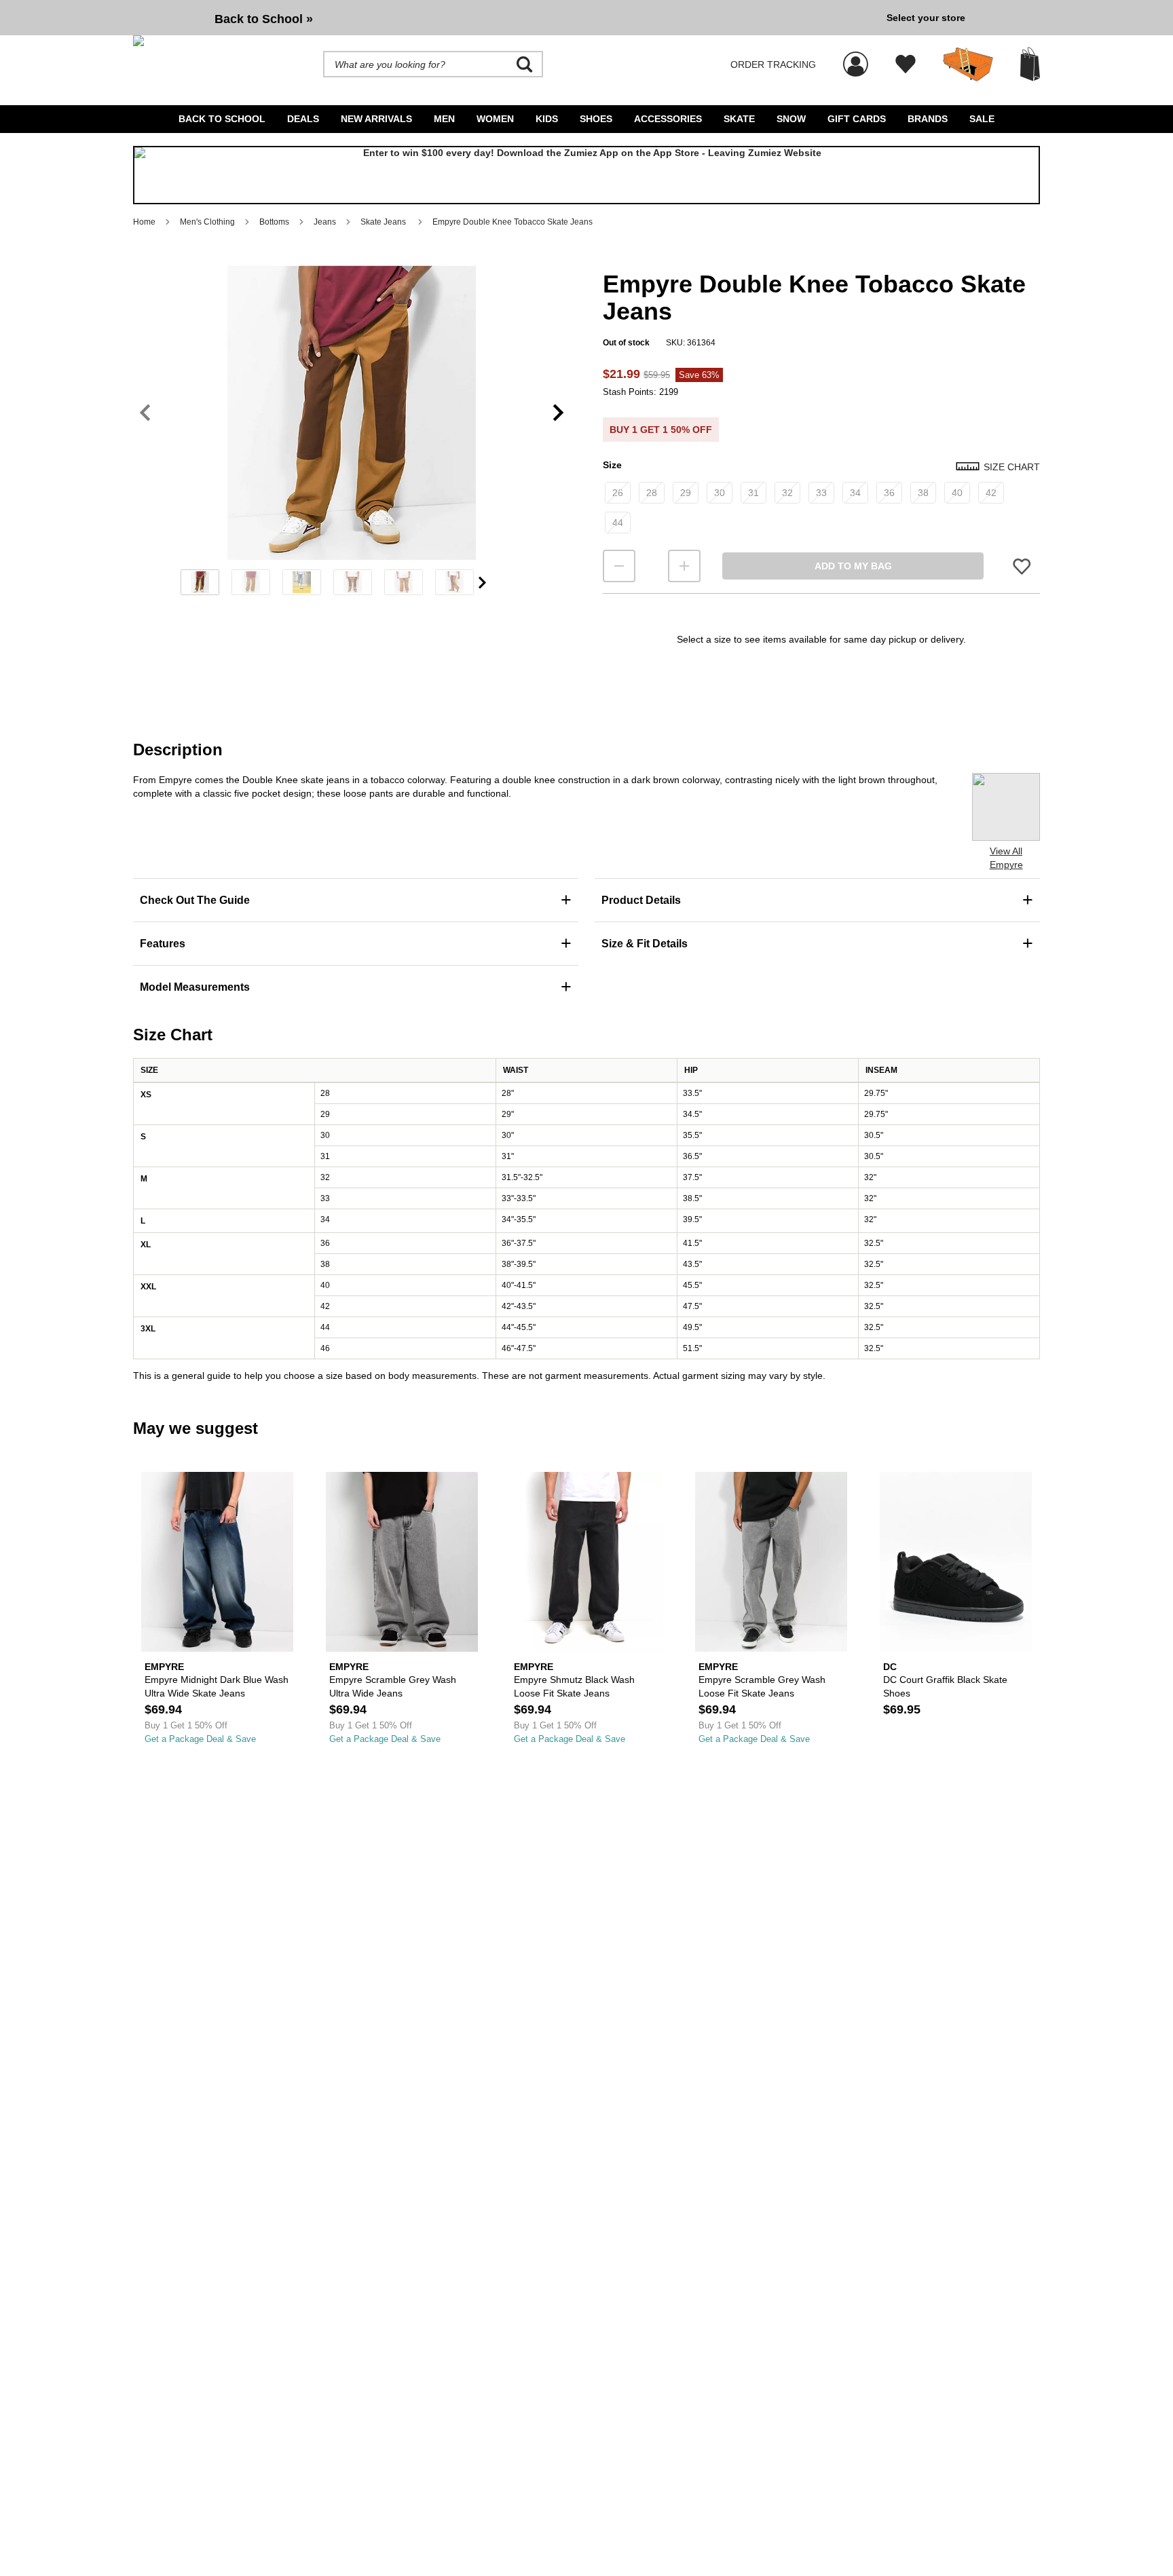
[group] (504, 18)
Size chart (1012, 467)
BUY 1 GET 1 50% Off (661, 430)
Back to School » (264, 19)
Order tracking (773, 64)
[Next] (558, 413)
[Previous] (145, 413)
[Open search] (525, 64)
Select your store (926, 18)
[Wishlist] (906, 64)
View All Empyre (1006, 858)
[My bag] (1030, 64)
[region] (352, 435)
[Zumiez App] (586, 175)
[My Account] (856, 57)
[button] (352, 413)
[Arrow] (482, 583)
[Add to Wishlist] (1022, 566)
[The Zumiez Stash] (968, 64)
